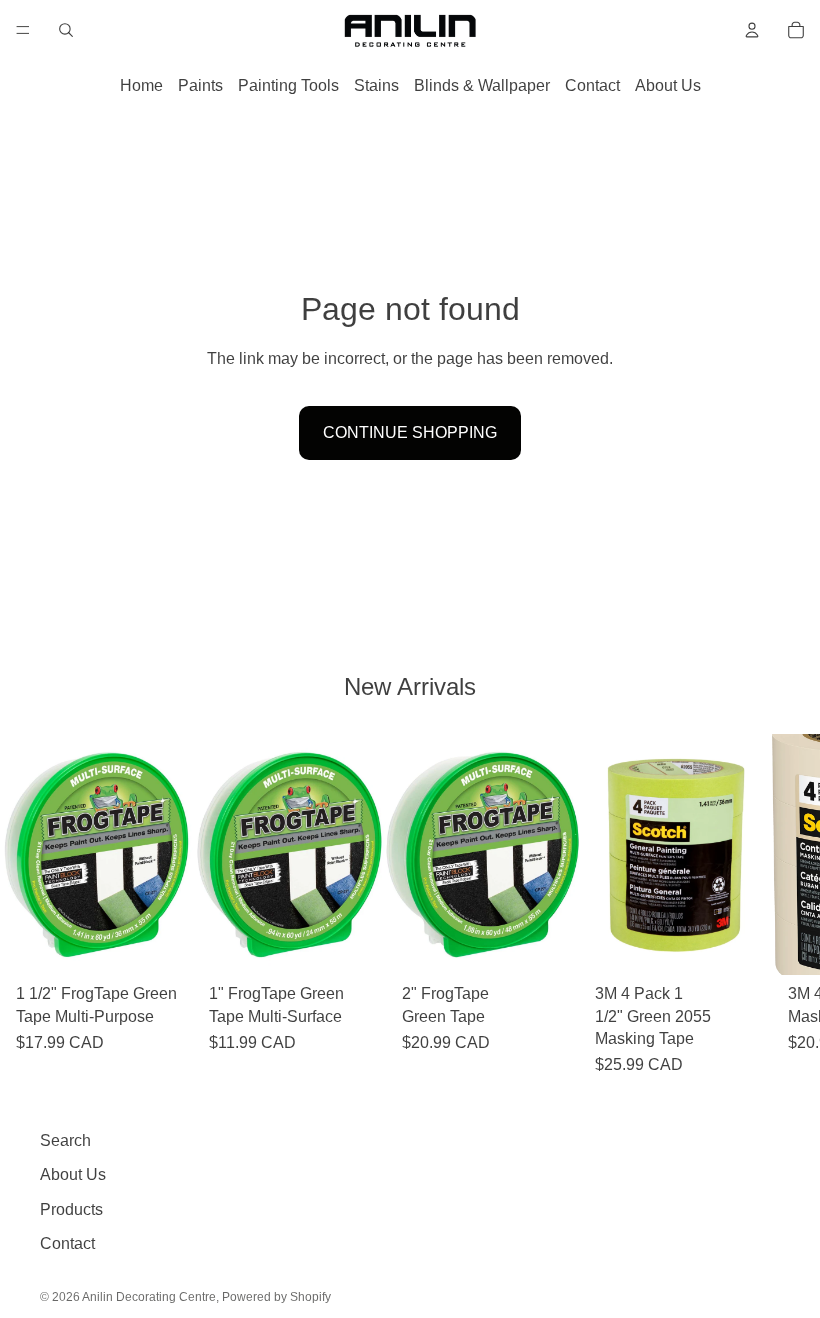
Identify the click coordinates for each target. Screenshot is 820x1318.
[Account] (752, 30)
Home (141, 85)
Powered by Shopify (276, 1297)
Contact (592, 85)
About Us (668, 85)
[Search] (66, 30)
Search (65, 1140)
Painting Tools (288, 85)
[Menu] (23, 30)
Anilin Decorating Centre (149, 1297)
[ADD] (162, 944)
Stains (376, 85)
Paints (200, 85)
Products (71, 1209)
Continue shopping (410, 432)
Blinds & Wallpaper (482, 85)
